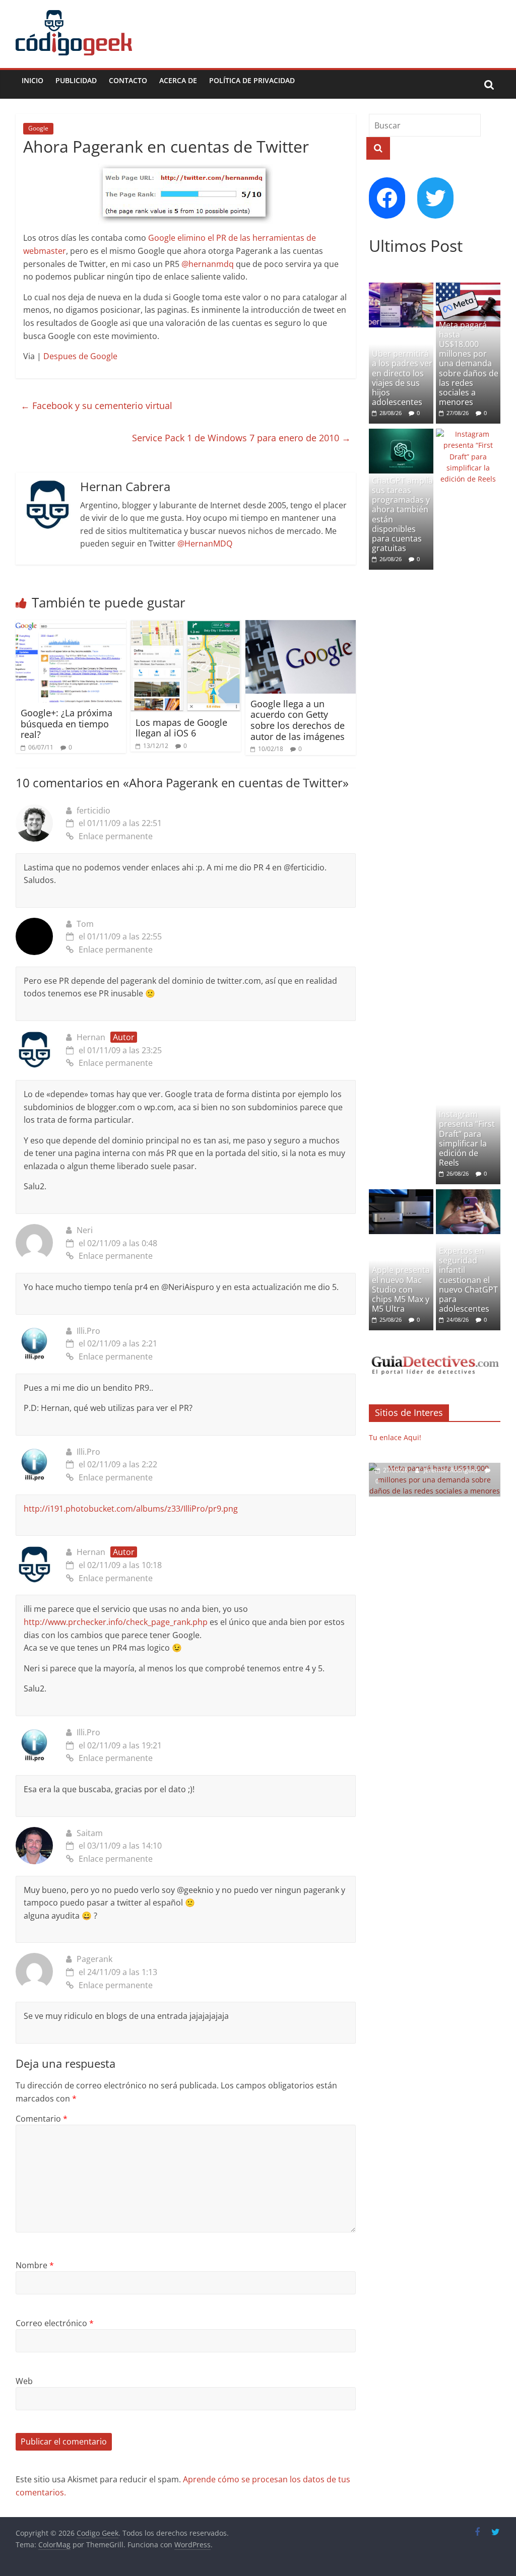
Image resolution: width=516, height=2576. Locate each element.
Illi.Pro (88, 1331)
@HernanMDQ (205, 544)
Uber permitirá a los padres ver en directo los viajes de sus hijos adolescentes (402, 378)
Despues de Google (80, 356)
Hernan (91, 1037)
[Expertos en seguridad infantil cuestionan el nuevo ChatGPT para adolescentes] (468, 1195)
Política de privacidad (252, 80)
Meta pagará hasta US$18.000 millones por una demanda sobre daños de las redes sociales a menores (469, 364)
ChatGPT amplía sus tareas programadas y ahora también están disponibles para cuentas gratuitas (402, 514)
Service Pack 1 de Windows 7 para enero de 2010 (241, 438)
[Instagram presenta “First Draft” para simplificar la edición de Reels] (468, 434)
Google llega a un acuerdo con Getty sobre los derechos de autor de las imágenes (298, 720)
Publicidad (76, 80)
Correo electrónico (55, 2323)
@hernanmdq (208, 264)
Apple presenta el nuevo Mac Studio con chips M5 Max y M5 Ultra (401, 1289)
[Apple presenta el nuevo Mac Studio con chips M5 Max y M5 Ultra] (401, 1195)
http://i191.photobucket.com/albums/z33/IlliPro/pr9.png (131, 1509)
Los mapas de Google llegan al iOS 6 (181, 728)
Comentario (42, 2119)
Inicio (33, 80)
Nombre (35, 2265)
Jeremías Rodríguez (452, 1470)
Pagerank (94, 1959)
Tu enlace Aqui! (395, 1437)
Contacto (128, 80)
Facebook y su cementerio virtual (96, 405)
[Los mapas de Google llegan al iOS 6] (186, 626)
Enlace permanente (116, 836)
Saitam (90, 1833)
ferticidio (93, 810)
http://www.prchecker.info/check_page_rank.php (116, 1622)
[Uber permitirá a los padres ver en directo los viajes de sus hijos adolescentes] (401, 288)
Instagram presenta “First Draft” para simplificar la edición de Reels (467, 1138)
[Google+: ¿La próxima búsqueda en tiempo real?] (71, 626)
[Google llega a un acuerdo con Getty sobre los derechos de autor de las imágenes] (301, 626)
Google (38, 128)
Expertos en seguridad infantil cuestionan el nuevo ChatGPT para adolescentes (468, 1280)
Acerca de (178, 80)
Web (24, 2381)
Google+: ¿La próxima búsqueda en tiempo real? (67, 724)
